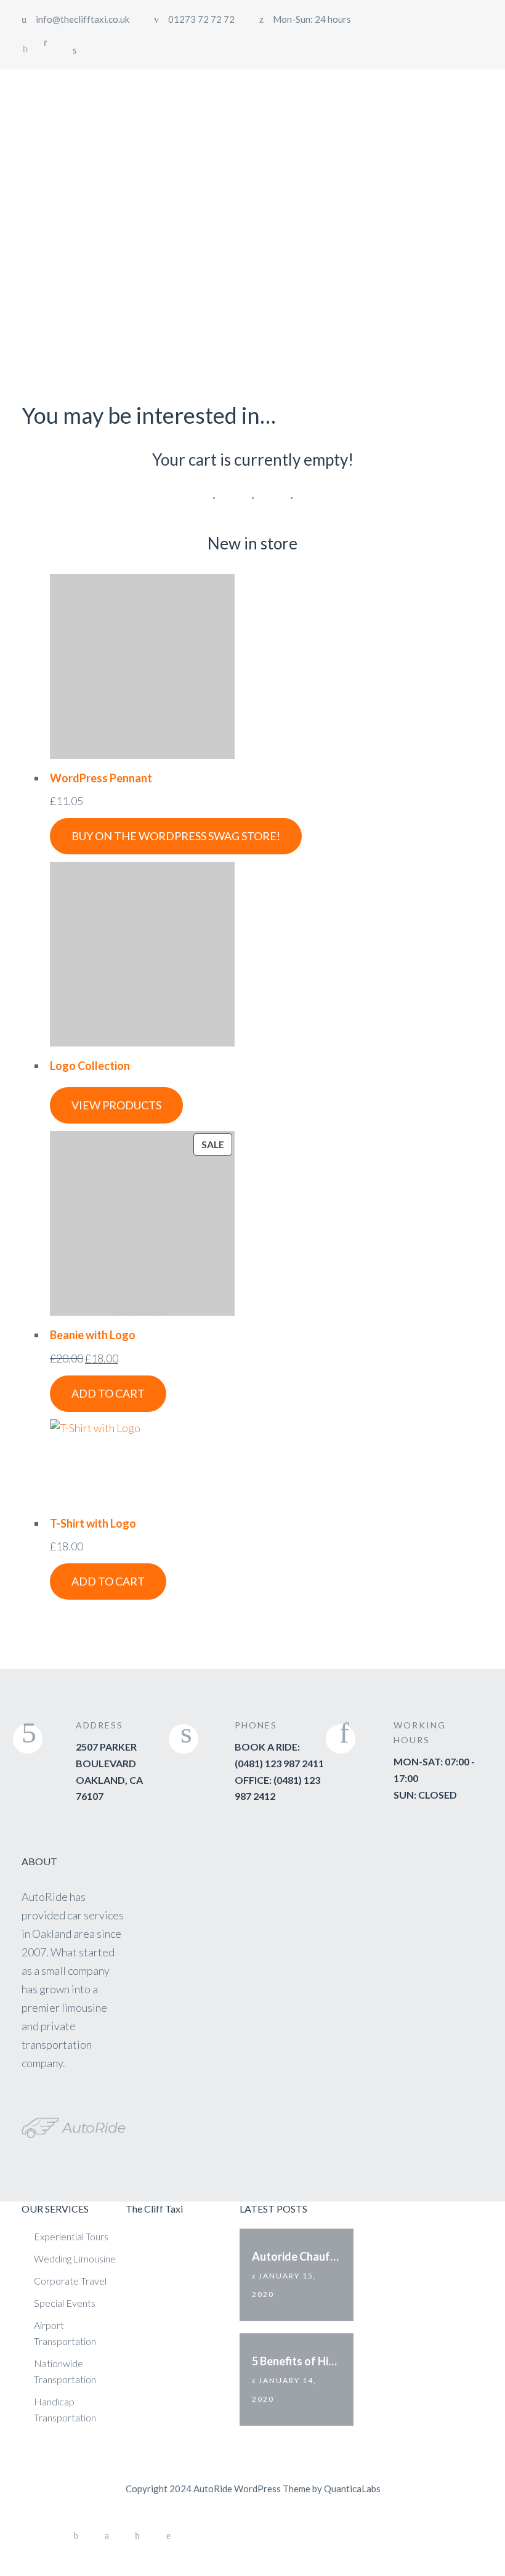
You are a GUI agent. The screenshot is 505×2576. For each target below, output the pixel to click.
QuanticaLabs (352, 2489)
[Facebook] (25, 49)
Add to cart (108, 1393)
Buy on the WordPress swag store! (176, 836)
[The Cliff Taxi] (94, 94)
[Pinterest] (168, 2536)
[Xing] (137, 2536)
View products (116, 1105)
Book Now (442, 93)
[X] (107, 2536)
